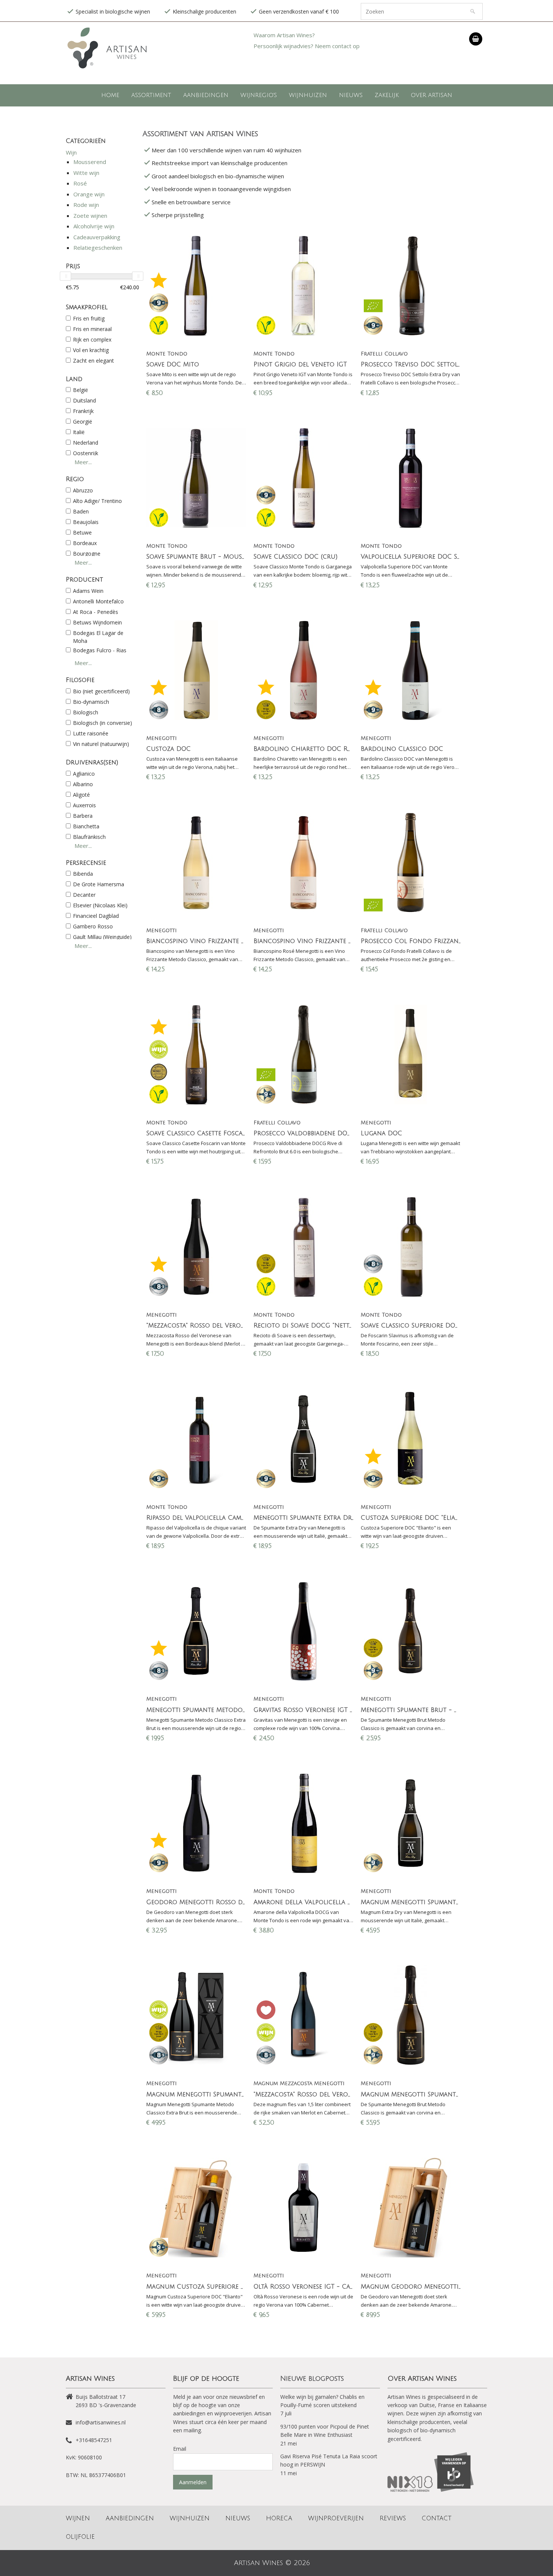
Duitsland (84, 400)
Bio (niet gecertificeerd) (101, 691)
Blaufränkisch (89, 837)
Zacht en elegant (93, 361)
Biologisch (86, 712)
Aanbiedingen (206, 95)
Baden (81, 511)
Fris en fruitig (89, 318)
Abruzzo (83, 490)
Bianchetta (86, 826)
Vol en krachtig (91, 350)
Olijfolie (80, 2537)
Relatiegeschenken (98, 248)
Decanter (84, 895)
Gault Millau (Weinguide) (102, 937)
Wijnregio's (259, 95)
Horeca (279, 2518)
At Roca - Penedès (96, 612)
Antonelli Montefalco (98, 601)
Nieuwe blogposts (312, 2379)
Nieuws (351, 95)
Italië (79, 432)
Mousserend (90, 162)
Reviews (393, 2518)
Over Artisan (431, 95)
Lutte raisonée (91, 733)
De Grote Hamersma (99, 884)
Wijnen (78, 2518)
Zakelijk (387, 95)
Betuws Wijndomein (97, 622)
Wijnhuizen (308, 95)
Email (180, 2449)
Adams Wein (88, 591)
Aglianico (84, 774)
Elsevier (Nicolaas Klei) (100, 905)
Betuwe (82, 532)
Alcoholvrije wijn (94, 226)
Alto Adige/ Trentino (97, 501)
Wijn (71, 152)
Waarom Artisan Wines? (284, 35)
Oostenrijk (86, 453)
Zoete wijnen (90, 216)
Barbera (83, 816)
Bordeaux (85, 543)
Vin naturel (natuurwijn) (101, 744)
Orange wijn (89, 194)
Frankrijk (83, 411)
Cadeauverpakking (97, 237)
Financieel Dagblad (96, 916)
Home (110, 95)
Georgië (83, 421)
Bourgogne (87, 554)
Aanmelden (193, 2482)
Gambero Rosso (93, 926)
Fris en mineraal (92, 329)
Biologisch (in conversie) (103, 723)
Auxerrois (84, 805)
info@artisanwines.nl (101, 2422)
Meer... (83, 462)
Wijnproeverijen (336, 2518)
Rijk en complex (92, 339)
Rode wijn (86, 205)
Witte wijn (86, 173)
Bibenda (83, 874)
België (81, 390)
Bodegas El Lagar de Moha (98, 637)
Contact (437, 2518)
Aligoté (81, 795)
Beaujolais (86, 522)
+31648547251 (94, 2440)
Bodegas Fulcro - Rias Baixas (100, 654)
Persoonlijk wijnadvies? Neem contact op (307, 46)
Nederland (86, 443)
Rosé (80, 183)
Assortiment (151, 95)
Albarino (83, 784)
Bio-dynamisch (91, 702)
